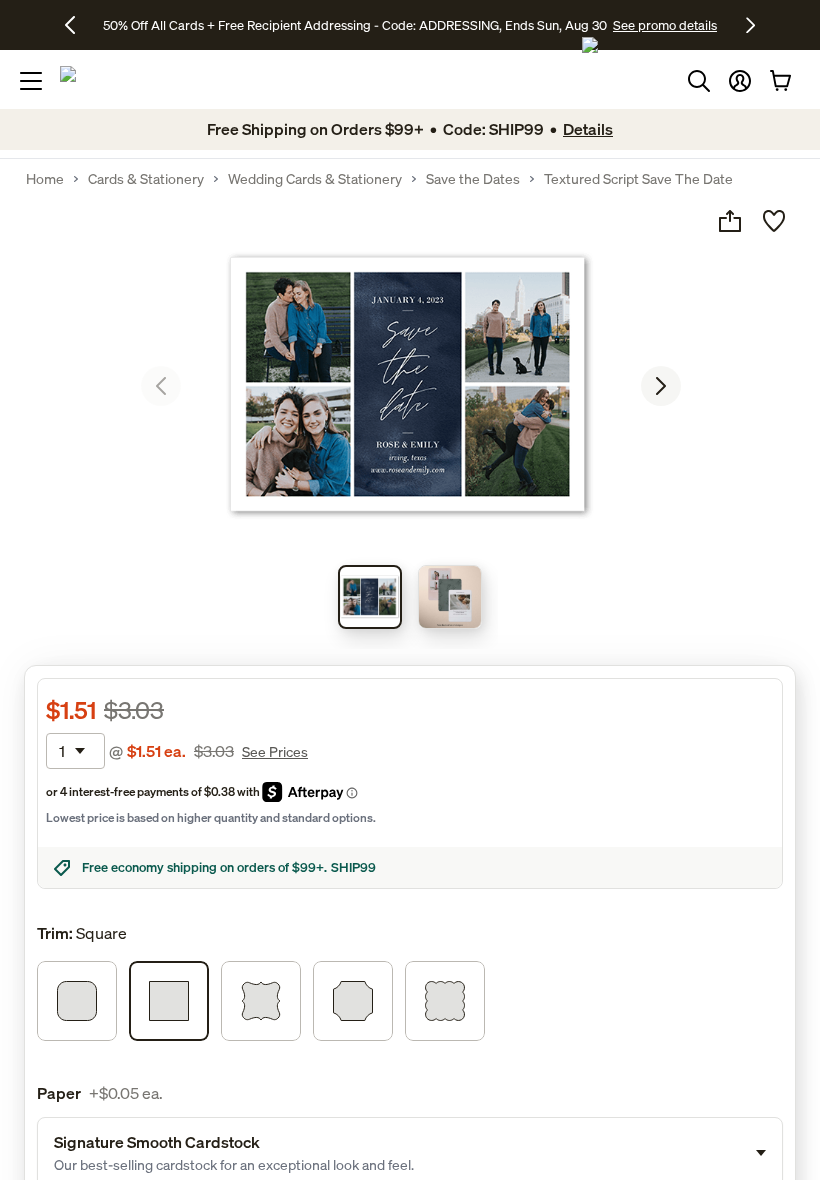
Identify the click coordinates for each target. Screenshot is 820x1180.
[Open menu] (31, 81)
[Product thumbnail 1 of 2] (370, 597)
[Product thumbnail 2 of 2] (450, 597)
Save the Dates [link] (473, 179)
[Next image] (661, 386)
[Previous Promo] (77, 25)
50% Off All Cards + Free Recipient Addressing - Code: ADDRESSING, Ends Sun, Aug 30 (355, 25)
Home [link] (45, 179)
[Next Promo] (750, 25)
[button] (740, 81)
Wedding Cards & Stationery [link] (315, 179)
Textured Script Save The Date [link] (638, 179)
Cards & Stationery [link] (146, 179)
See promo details (665, 25)
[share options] (730, 221)
